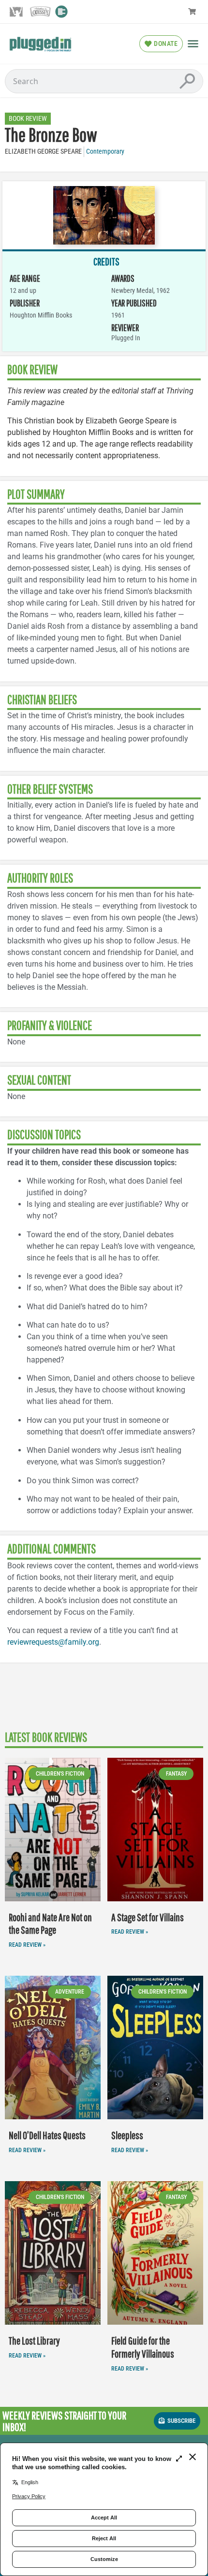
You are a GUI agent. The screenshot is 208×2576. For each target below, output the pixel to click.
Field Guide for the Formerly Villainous (143, 2347)
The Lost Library (34, 2340)
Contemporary (105, 152)
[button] (193, 43)
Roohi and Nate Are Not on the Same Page (50, 1924)
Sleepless (127, 2135)
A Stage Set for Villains (148, 1917)
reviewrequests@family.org (53, 1642)
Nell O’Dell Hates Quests (47, 2135)
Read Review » (27, 1945)
